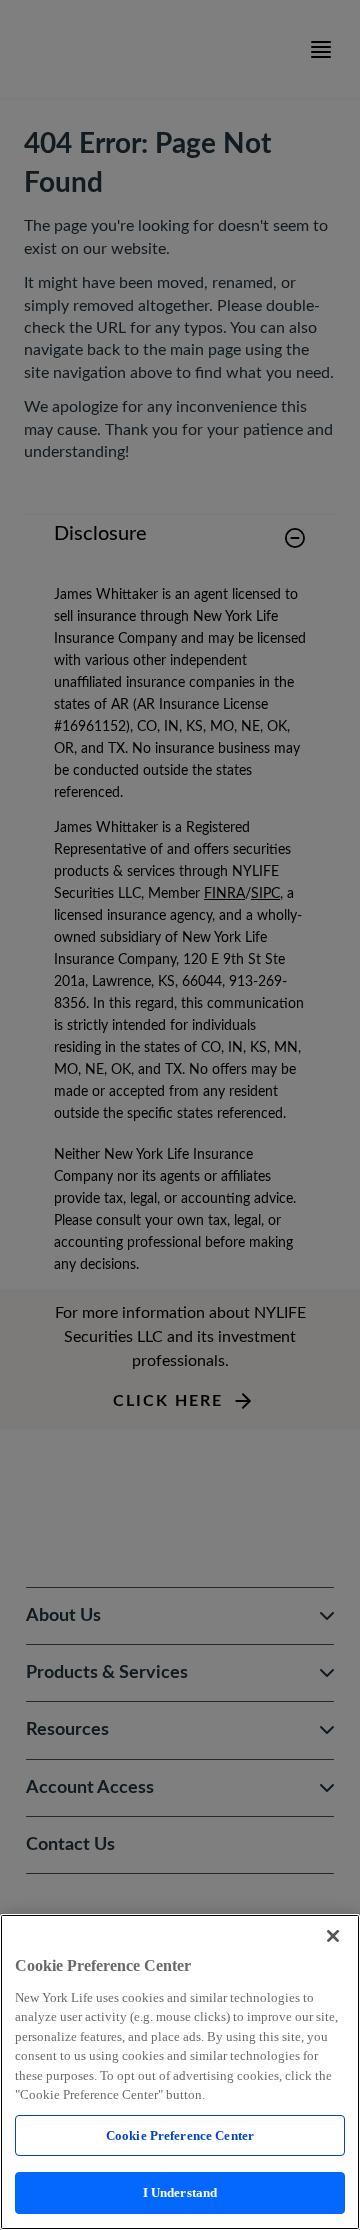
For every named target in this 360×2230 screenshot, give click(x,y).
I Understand (180, 2192)
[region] (180, 2072)
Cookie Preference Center (180, 2135)
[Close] (333, 1936)
